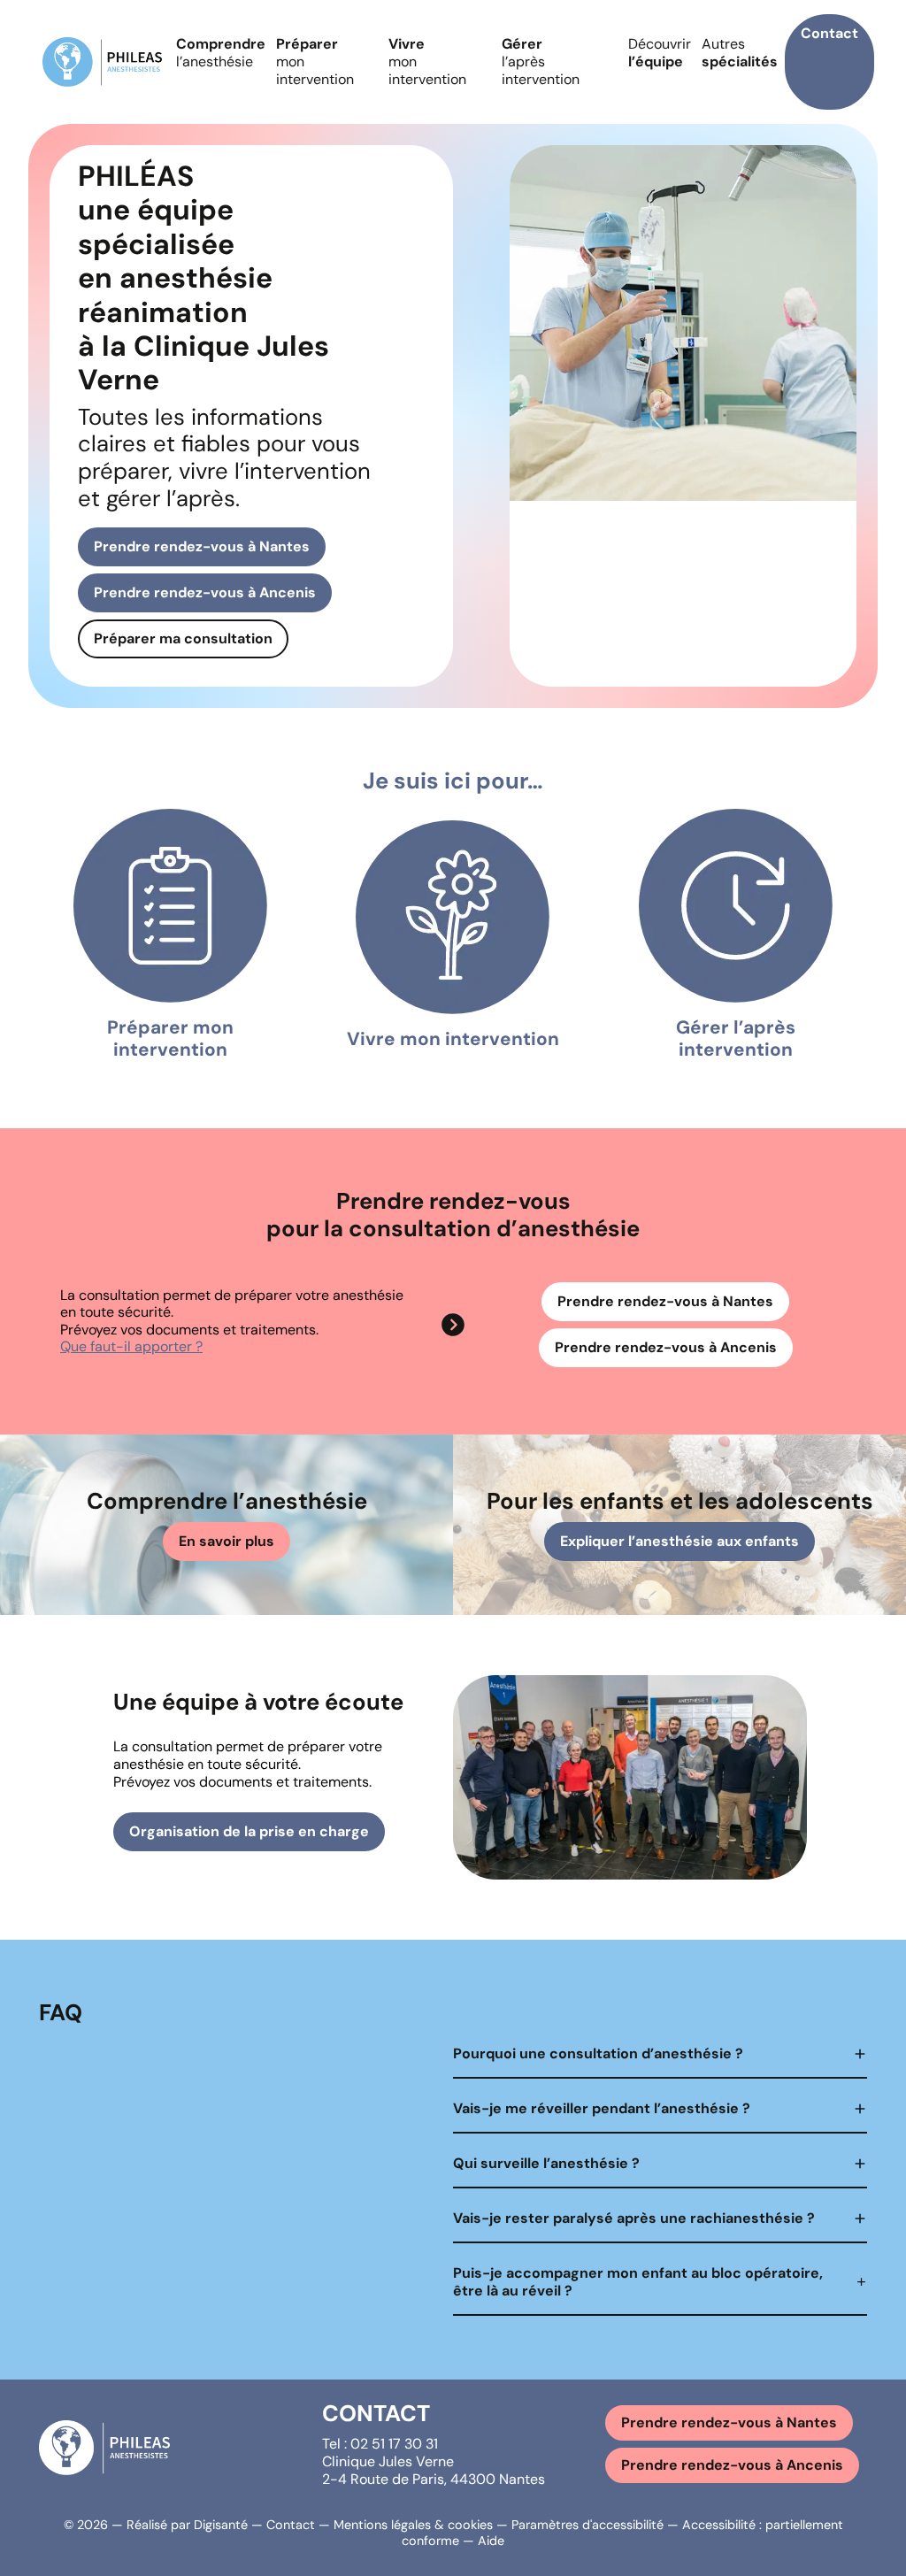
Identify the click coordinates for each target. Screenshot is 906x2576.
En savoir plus (226, 1541)
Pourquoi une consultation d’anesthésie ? (598, 2053)
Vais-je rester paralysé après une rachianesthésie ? (634, 2218)
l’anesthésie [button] (221, 53)
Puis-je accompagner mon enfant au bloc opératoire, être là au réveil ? (638, 2282)
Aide (491, 2541)
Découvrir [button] (660, 53)
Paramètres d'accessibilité (587, 2525)
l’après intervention (541, 62)
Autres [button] (740, 53)
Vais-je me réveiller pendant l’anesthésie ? (602, 2108)
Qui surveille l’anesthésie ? (546, 2163)
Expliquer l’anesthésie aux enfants (679, 1541)
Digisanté (221, 2525)
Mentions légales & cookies (413, 2525)
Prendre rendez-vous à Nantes (202, 546)
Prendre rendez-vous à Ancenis (205, 592)
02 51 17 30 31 (394, 2444)
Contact (829, 33)
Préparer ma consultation (183, 638)
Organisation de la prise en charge (249, 1831)
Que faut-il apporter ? (131, 1346)
